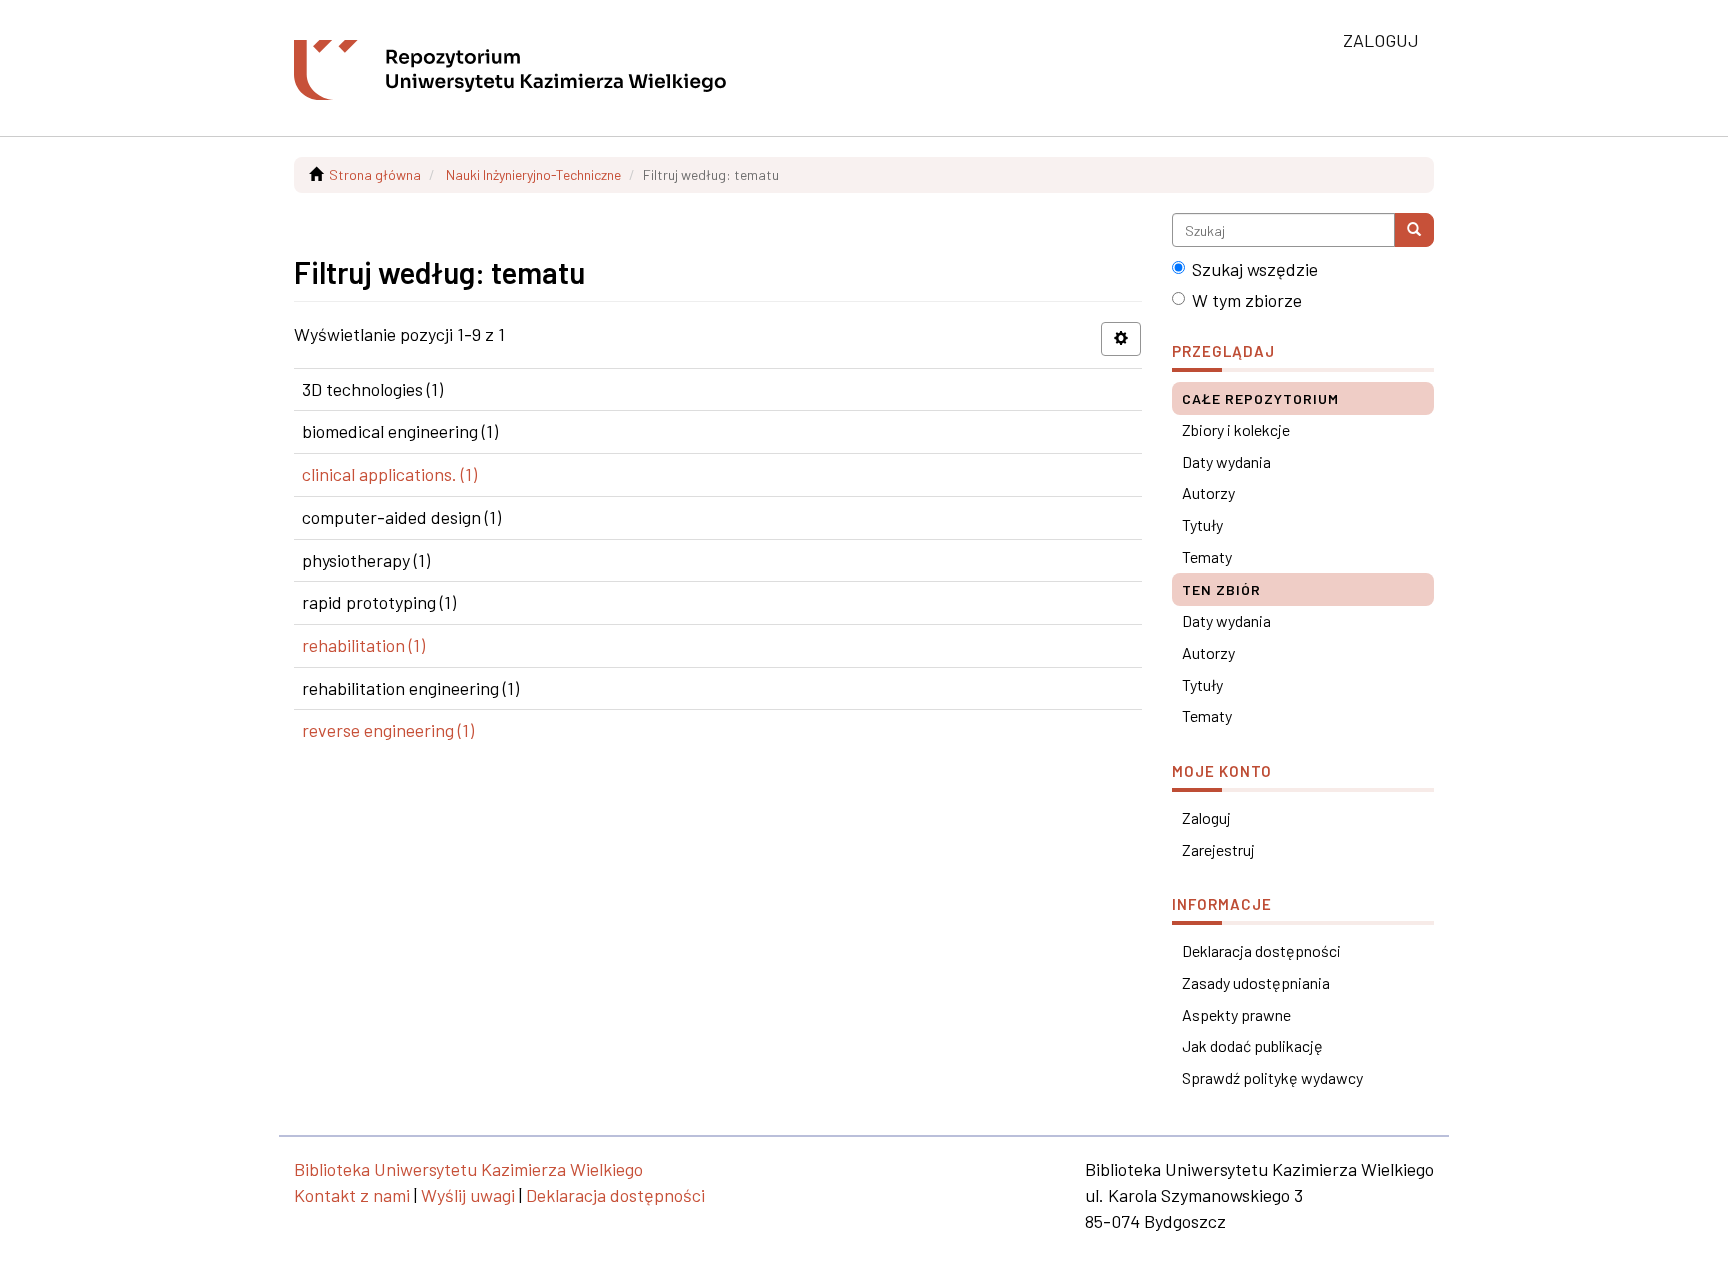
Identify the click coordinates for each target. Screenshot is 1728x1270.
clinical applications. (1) (389, 474)
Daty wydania (1226, 461)
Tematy (1207, 556)
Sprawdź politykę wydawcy (1272, 1077)
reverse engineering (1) (388, 730)
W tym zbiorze (1247, 300)
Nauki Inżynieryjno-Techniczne (533, 174)
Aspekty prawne (1236, 1014)
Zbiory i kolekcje (1236, 429)
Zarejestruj (1218, 849)
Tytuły (1202, 524)
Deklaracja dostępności (1261, 950)
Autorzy (1208, 492)
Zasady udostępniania (1256, 982)
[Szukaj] (1414, 230)
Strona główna (375, 174)
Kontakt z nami (352, 1195)
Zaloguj (1206, 817)
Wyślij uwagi (468, 1195)
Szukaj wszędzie (1255, 269)
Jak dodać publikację (1252, 1045)
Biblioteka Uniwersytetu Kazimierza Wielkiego (468, 1169)
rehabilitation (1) (363, 645)
